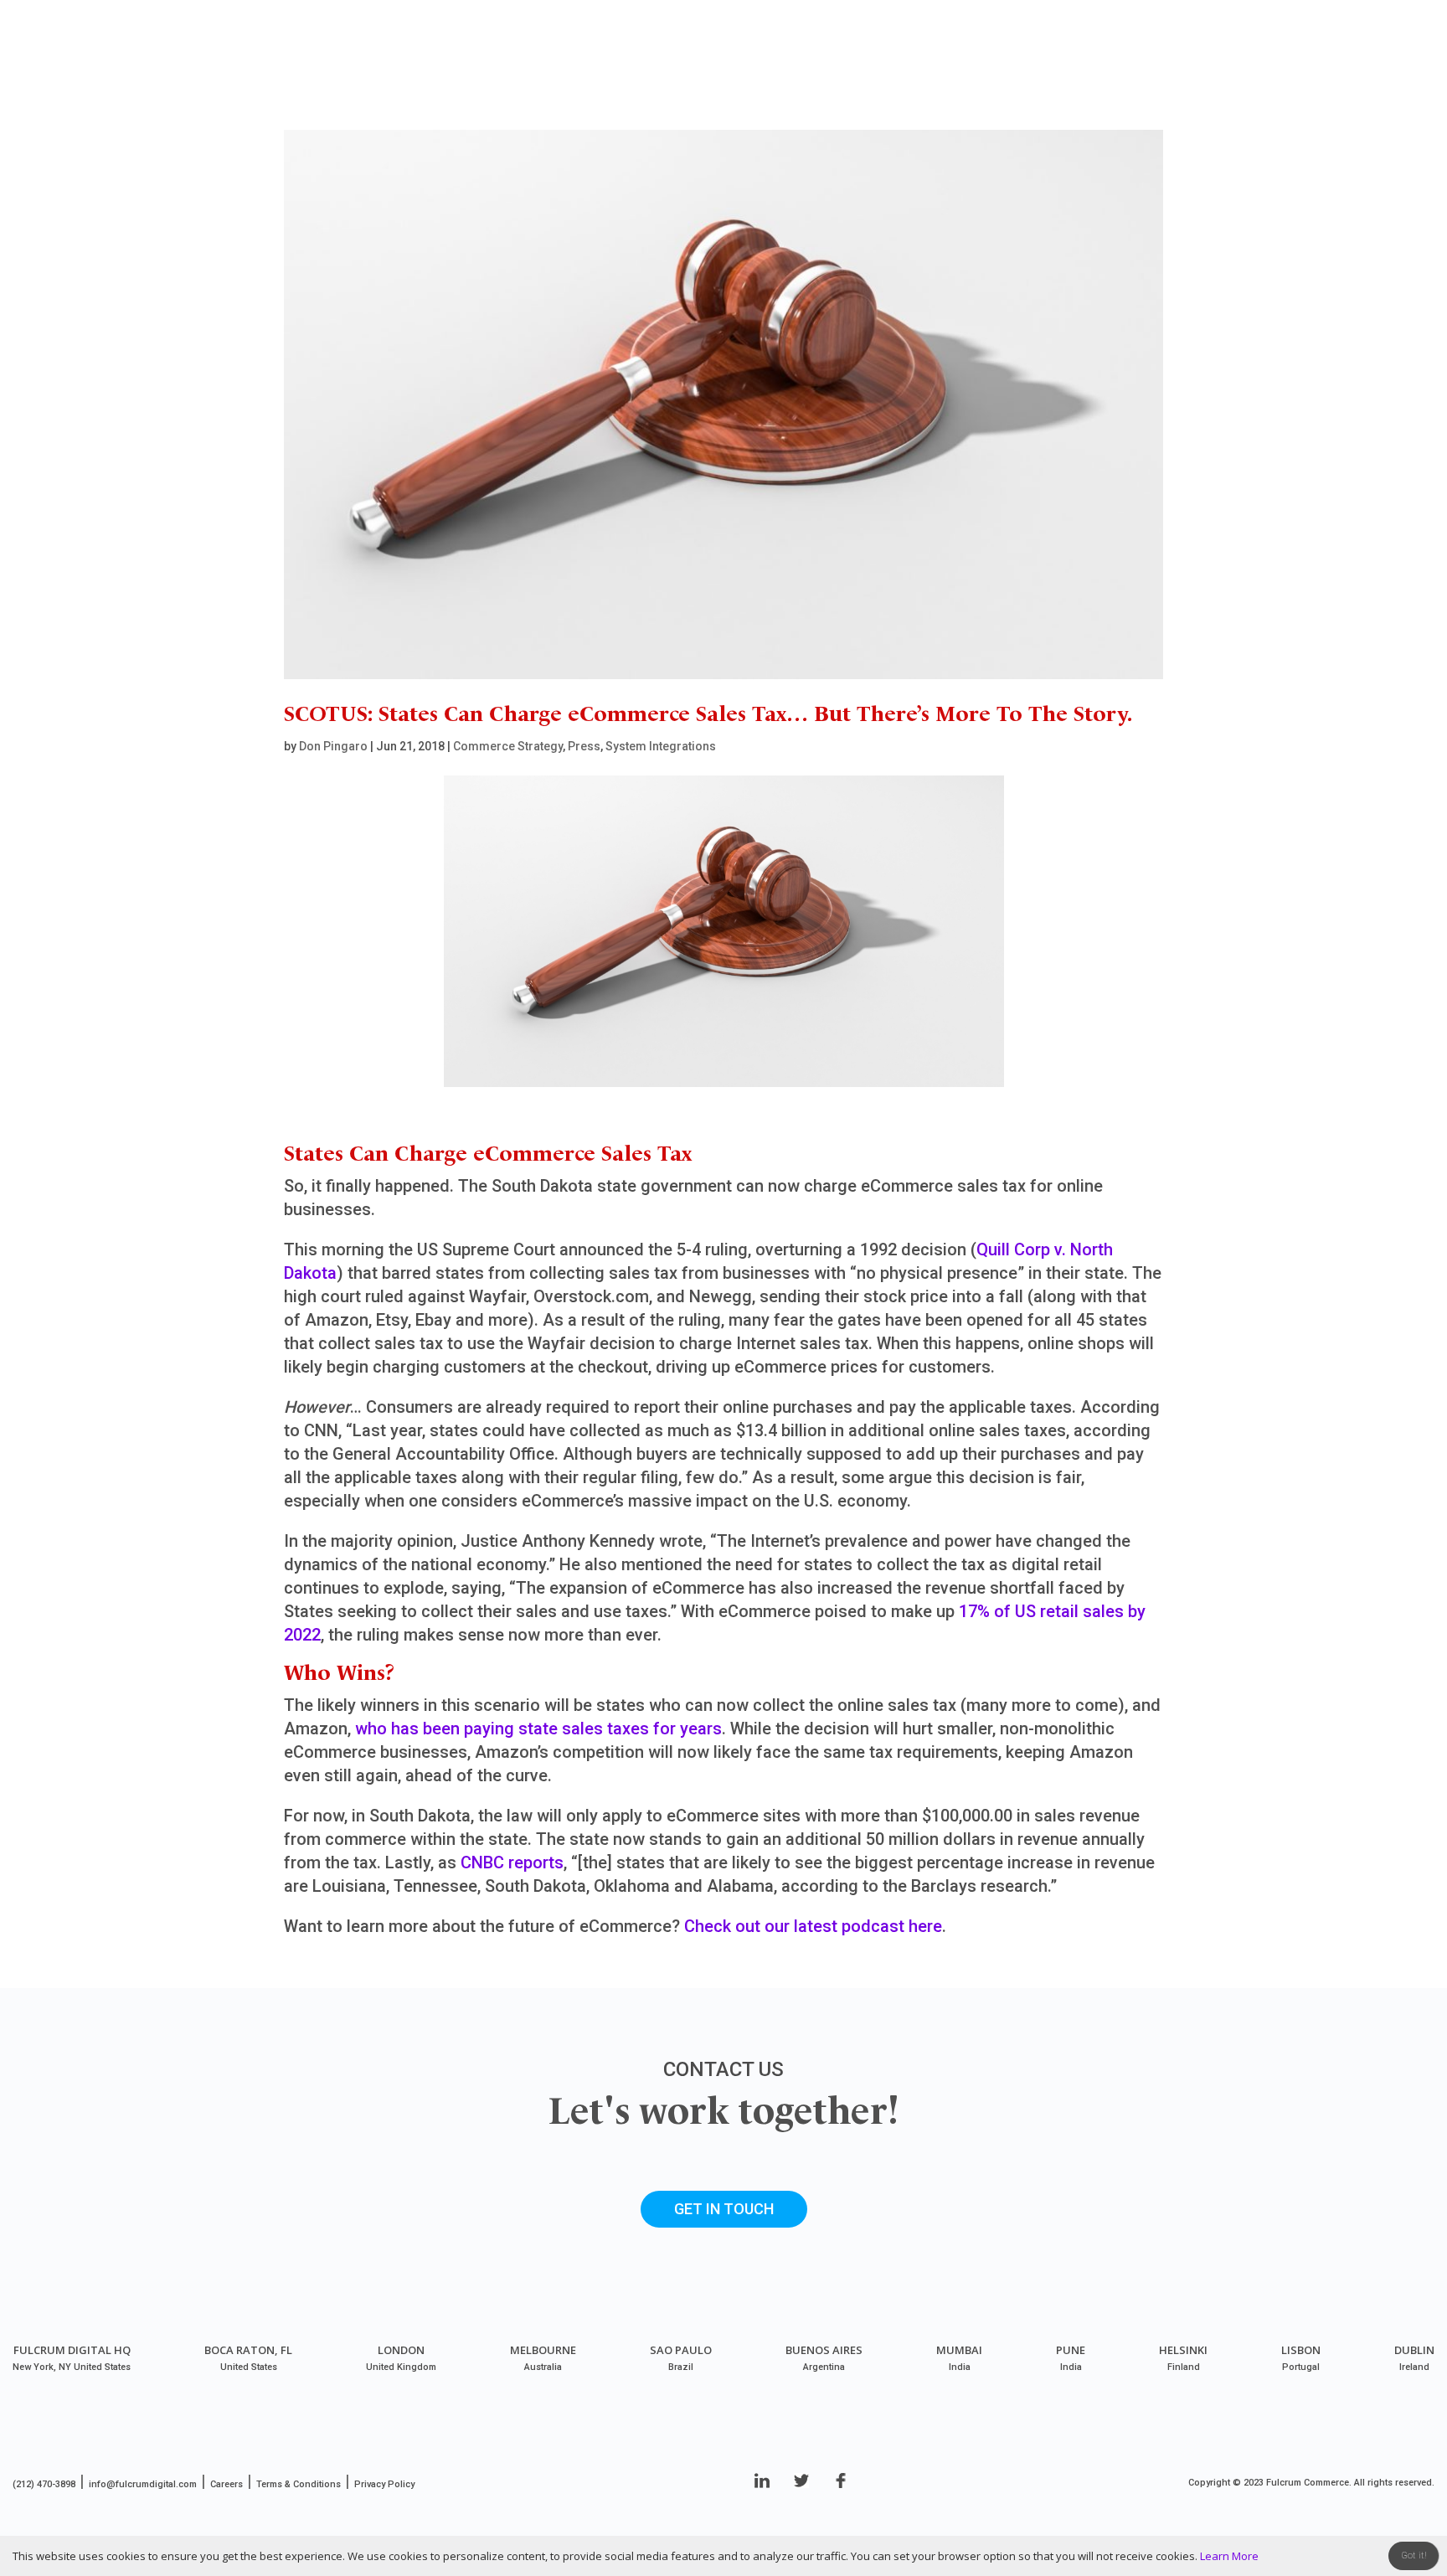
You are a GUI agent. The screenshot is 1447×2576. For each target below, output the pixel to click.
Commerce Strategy (508, 746)
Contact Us (1342, 76)
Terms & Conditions (299, 2484)
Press (584, 746)
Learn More (1229, 2556)
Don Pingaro (333, 746)
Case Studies (793, 76)
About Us (995, 76)
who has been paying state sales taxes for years (538, 1728)
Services (893, 76)
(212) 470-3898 (44, 2484)
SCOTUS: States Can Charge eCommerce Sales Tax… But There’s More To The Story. (708, 715)
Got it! (1414, 2555)
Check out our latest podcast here (813, 1926)
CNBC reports (512, 1862)
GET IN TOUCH (724, 2209)
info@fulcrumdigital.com (143, 2484)
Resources (1160, 76)
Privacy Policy (384, 2484)
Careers (227, 2484)
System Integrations (661, 746)
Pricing (1250, 76)
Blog (1078, 76)
